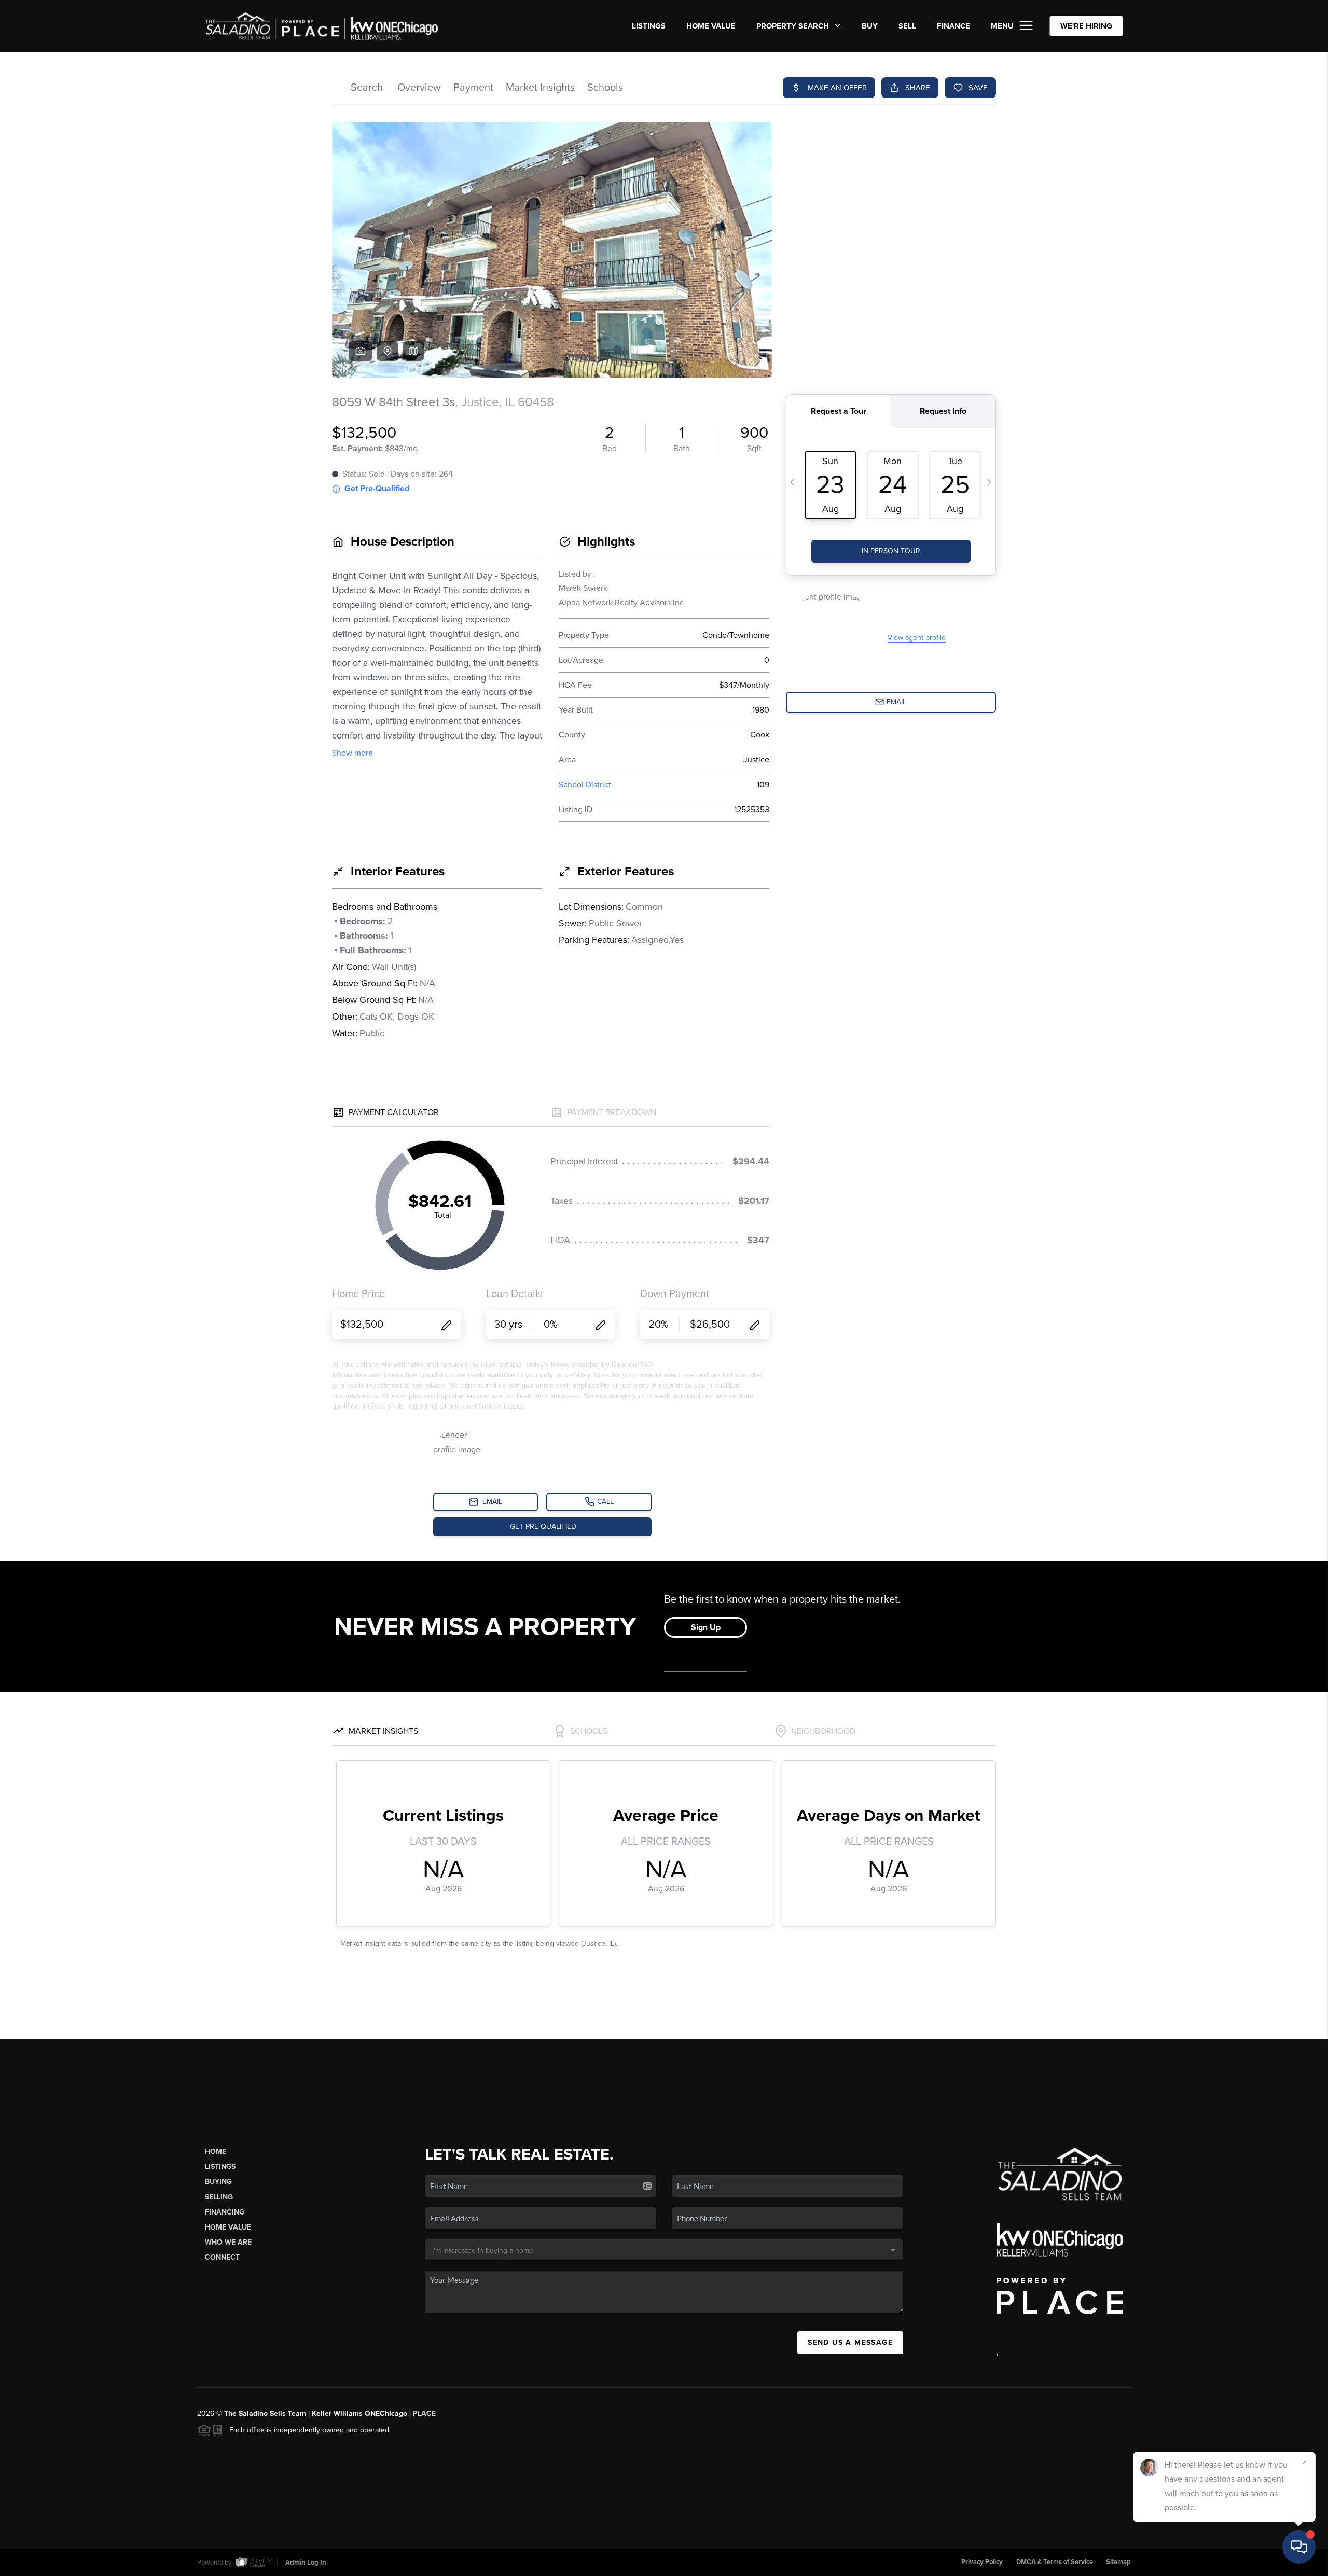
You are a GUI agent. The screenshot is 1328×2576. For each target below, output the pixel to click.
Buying (218, 2182)
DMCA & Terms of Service (1055, 2562)
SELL (907, 26)
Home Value (711, 26)
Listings (220, 2167)
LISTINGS (649, 26)
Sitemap (1118, 2562)
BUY (870, 26)
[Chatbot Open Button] (1299, 2547)
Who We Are (228, 2242)
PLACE (424, 2413)
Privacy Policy (982, 2562)
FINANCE (953, 26)
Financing (225, 2212)
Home (216, 2152)
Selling (219, 2197)
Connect (222, 2257)
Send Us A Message (850, 2342)
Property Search (794, 26)
